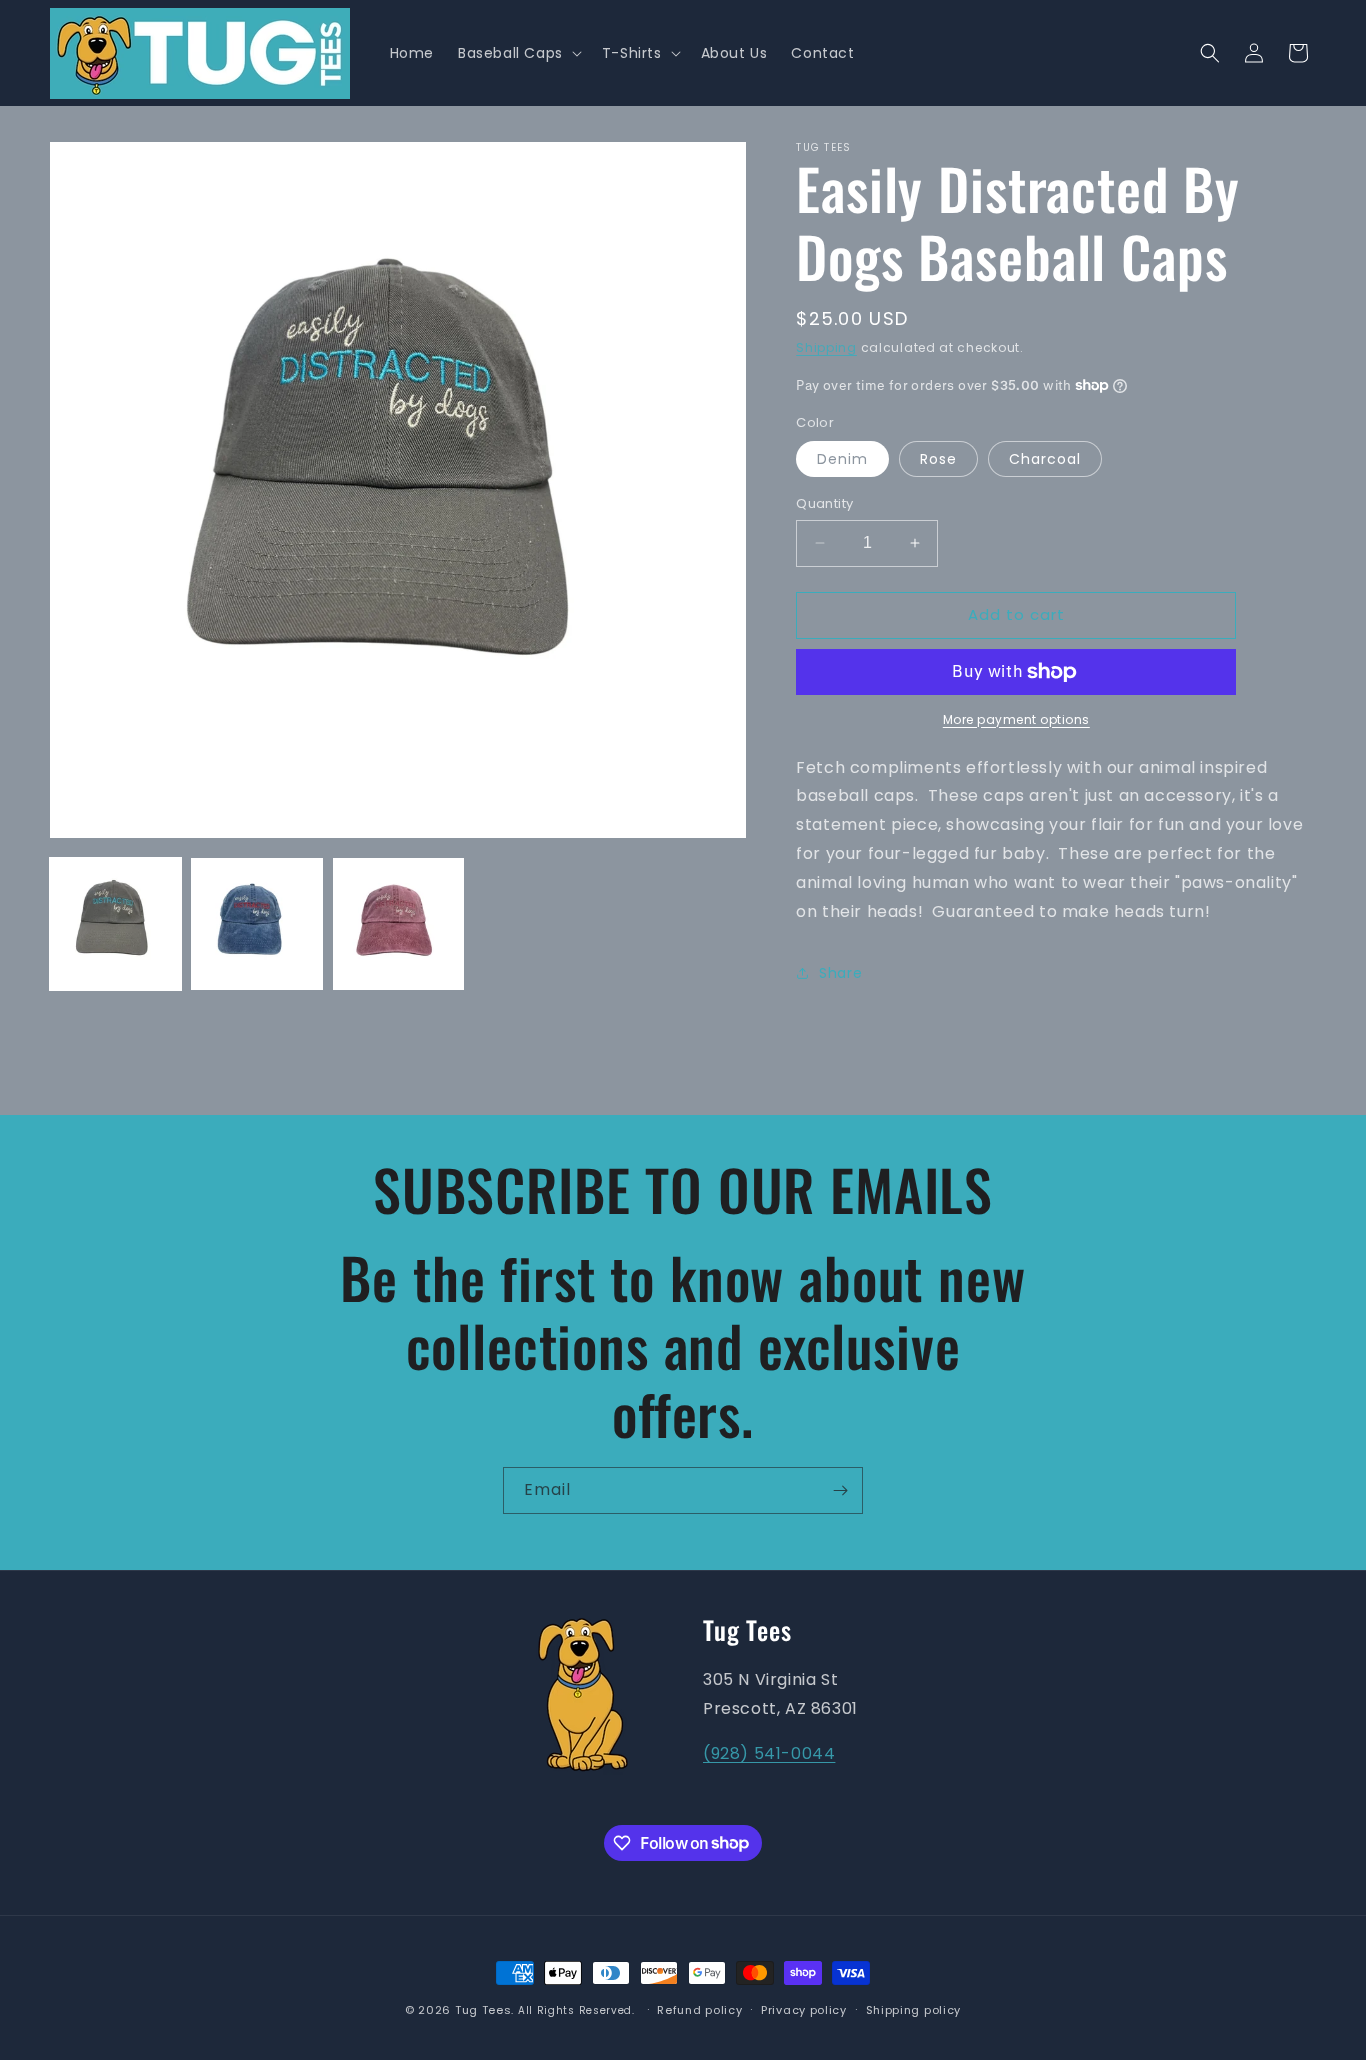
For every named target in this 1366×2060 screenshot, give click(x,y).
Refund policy (699, 2009)
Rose (938, 459)
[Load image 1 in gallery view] (115, 923)
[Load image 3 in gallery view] (398, 923)
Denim (842, 459)
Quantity (824, 503)
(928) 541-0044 (769, 1752)
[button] (518, 53)
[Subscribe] (840, 1490)
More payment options (1016, 719)
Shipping (826, 347)
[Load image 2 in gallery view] (256, 923)
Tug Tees (483, 2010)
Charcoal (1045, 459)
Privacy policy (804, 2009)
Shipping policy (914, 2009)
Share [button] (840, 973)
